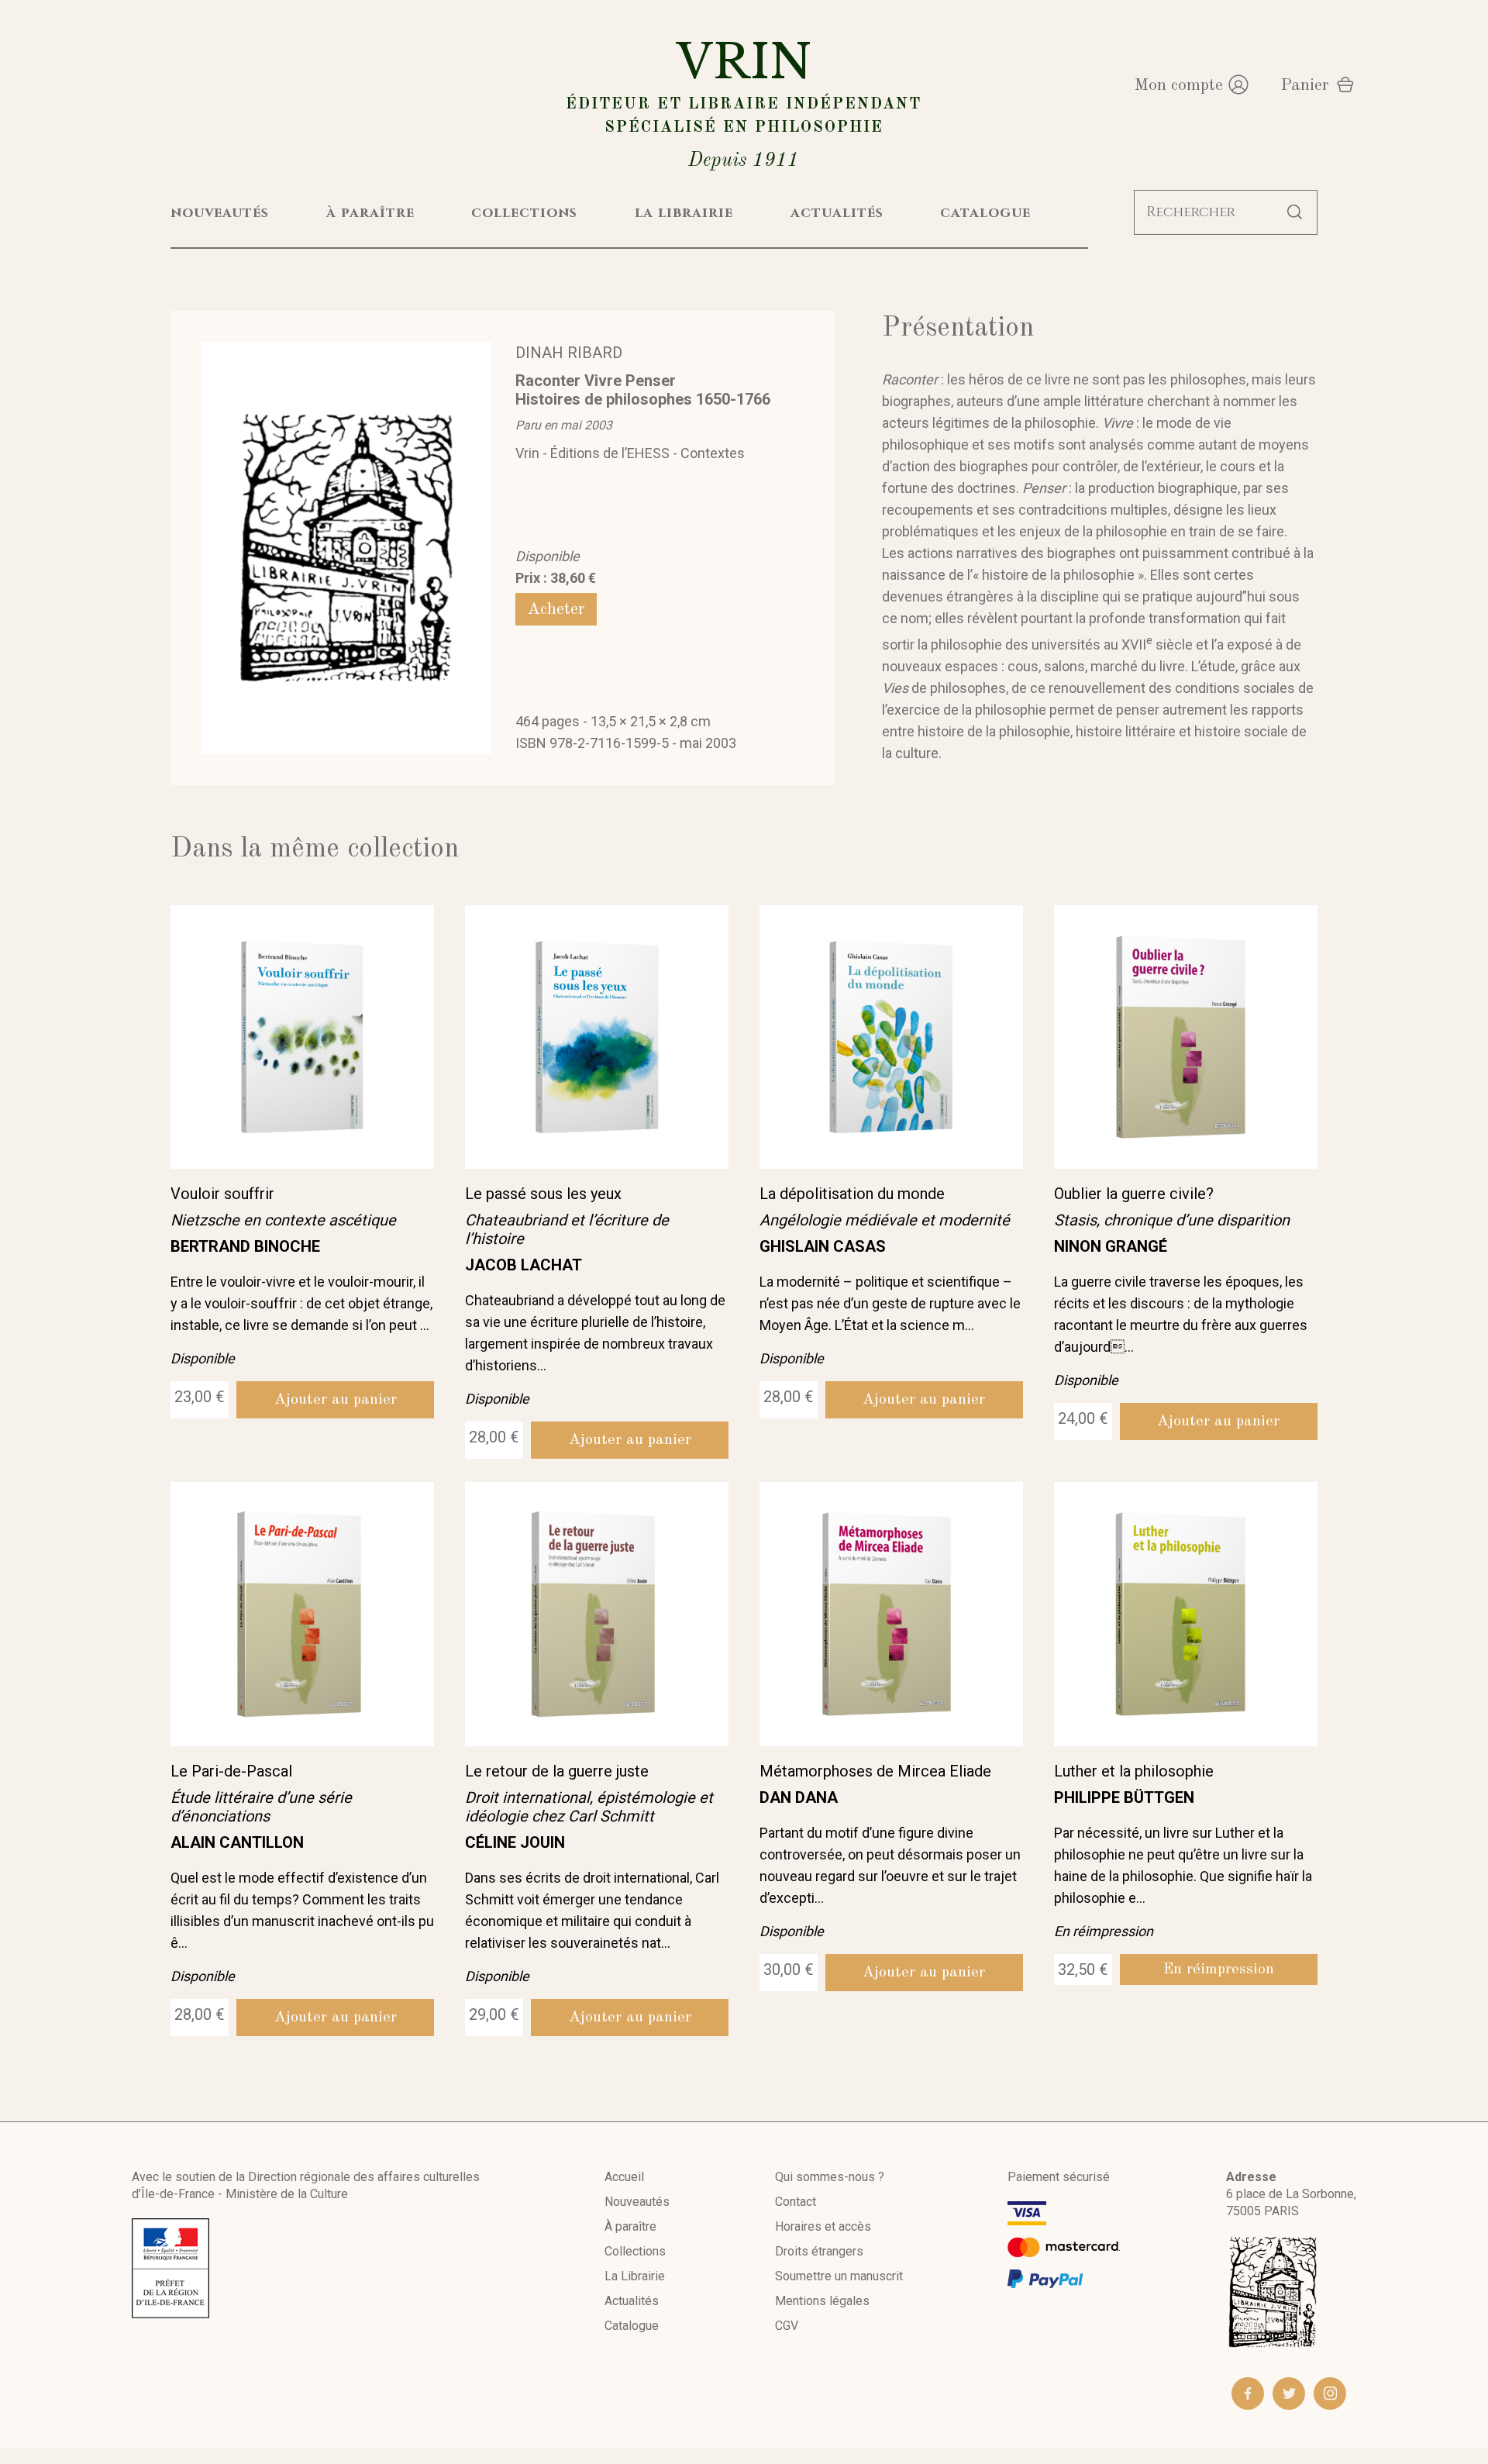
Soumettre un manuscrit (839, 2276)
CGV (787, 2326)
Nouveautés (637, 2202)
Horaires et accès (823, 2226)
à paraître (370, 213)
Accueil (624, 2177)
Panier (1305, 85)
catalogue (985, 213)
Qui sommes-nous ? (830, 2177)
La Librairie (635, 2276)
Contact (796, 2202)
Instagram (1330, 2393)
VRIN (744, 102)
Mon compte (1178, 85)
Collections (635, 2251)
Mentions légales (822, 2301)
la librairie (684, 213)
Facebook (1248, 2393)
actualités (837, 213)
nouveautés (220, 213)
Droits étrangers (819, 2251)
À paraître (630, 2226)
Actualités (632, 2301)
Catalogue (632, 2326)
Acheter (556, 609)
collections (524, 213)
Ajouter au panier (336, 1400)
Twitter (1289, 2393)
